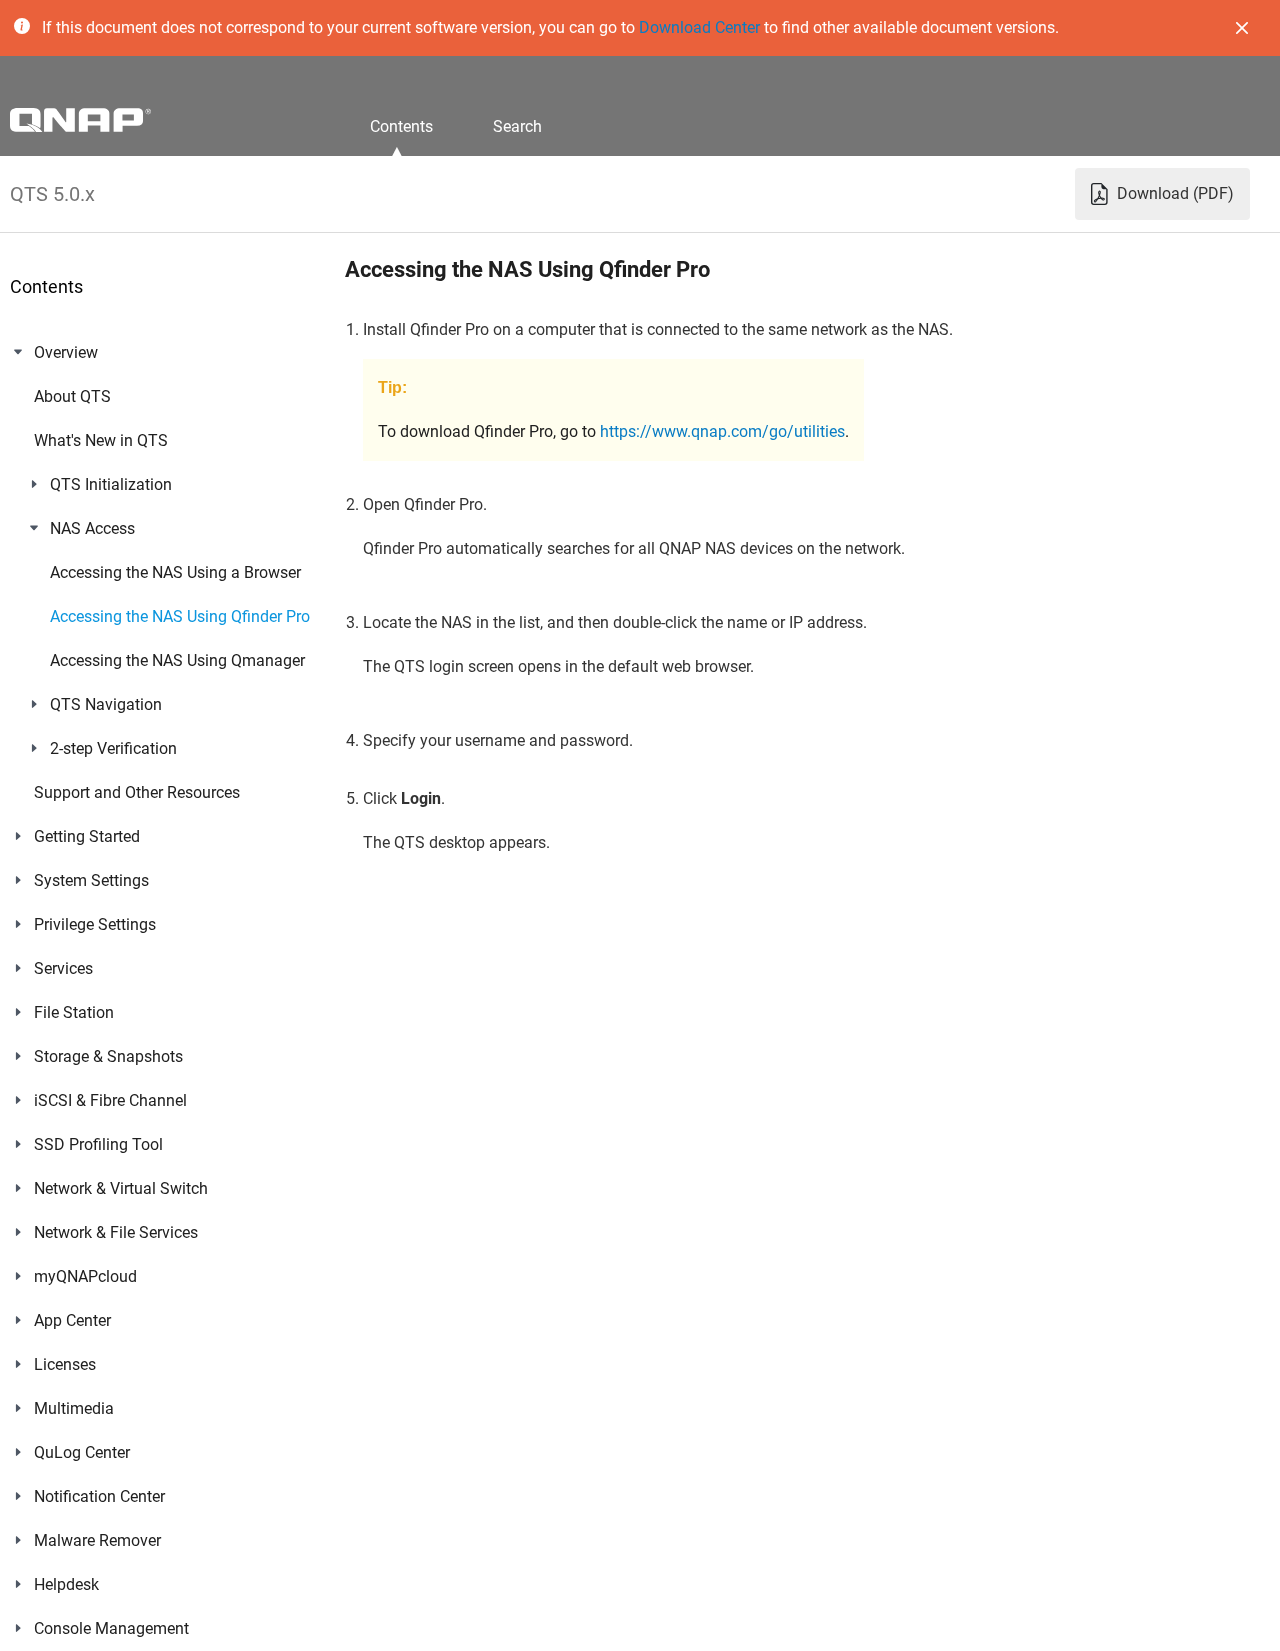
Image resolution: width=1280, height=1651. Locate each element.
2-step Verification (113, 748)
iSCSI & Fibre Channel (110, 1100)
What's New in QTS (101, 440)
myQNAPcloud (85, 1276)
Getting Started (87, 836)
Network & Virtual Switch (121, 1188)
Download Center (699, 27)
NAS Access (92, 528)
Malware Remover (97, 1540)
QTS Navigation (106, 704)
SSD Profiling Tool (98, 1144)
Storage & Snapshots (108, 1056)
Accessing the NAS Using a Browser (175, 572)
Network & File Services (116, 1232)
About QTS (72, 396)
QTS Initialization (111, 484)
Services (63, 968)
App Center (72, 1320)
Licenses (65, 1364)
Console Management (111, 1628)
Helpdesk (66, 1584)
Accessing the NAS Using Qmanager (177, 660)
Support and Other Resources (137, 792)
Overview (66, 352)
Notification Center (99, 1496)
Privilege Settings (95, 924)
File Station (74, 1012)
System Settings (91, 880)
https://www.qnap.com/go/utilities (722, 431)
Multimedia (74, 1408)
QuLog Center (82, 1452)
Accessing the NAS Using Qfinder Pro (180, 616)
